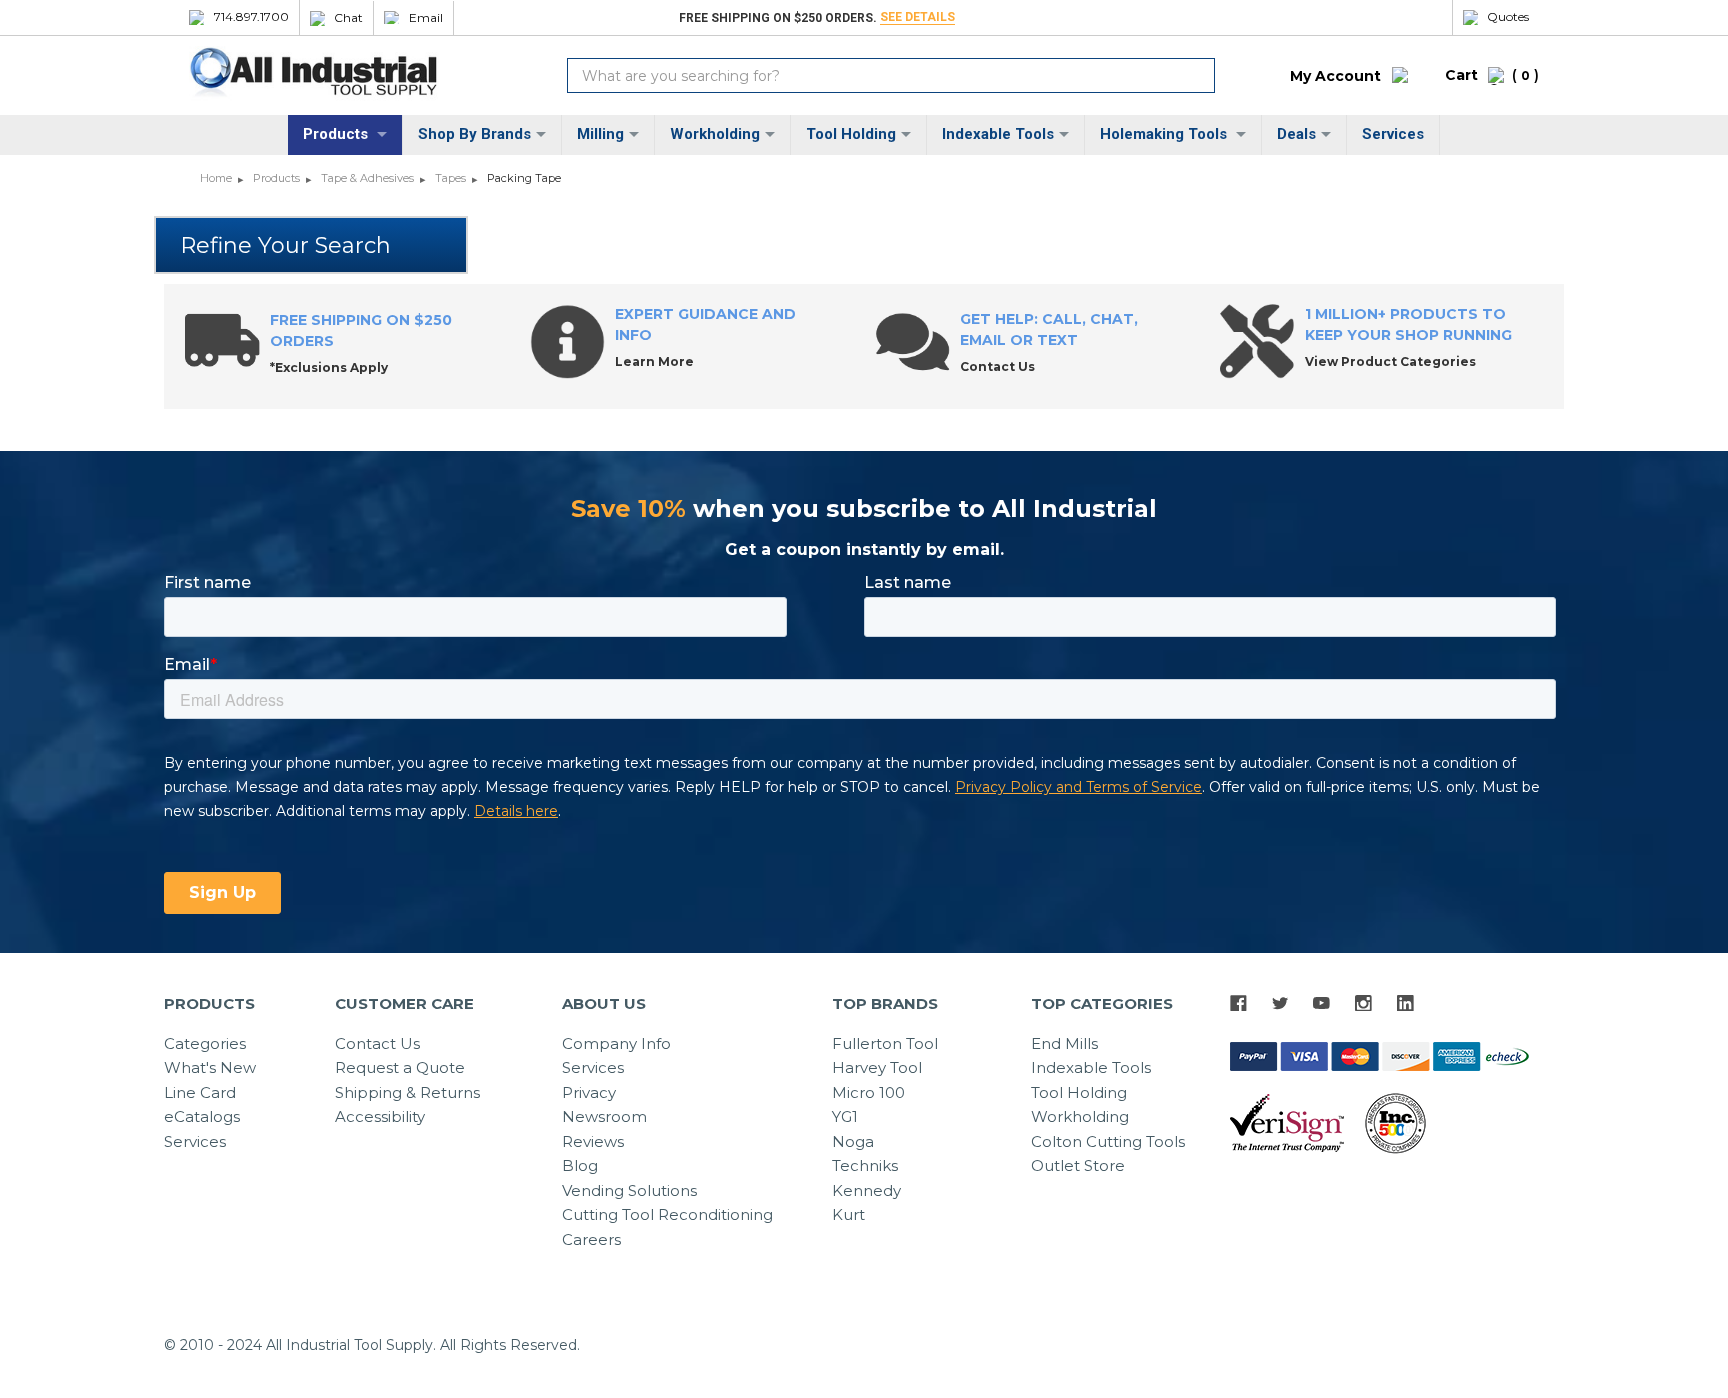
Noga (853, 1141)
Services (1393, 134)
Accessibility (380, 1116)
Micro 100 (868, 1092)
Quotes (1508, 17)
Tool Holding (851, 134)
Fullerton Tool (885, 1043)
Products (337, 134)
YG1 (845, 1116)
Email (426, 18)
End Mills (1064, 1043)
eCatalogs (202, 1116)
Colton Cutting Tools (1108, 1141)
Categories (205, 1043)
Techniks (865, 1165)
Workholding (715, 134)
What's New (210, 1067)
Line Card (200, 1092)
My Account (1335, 76)
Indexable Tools (998, 134)
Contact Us (377, 1043)
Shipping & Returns (407, 1092)
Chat (348, 18)
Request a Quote (400, 1067)
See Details (917, 17)
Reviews (593, 1141)
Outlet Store (1078, 1165)
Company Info (616, 1043)
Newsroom (604, 1116)
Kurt (848, 1214)
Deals (1296, 134)
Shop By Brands (474, 134)
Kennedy (866, 1190)
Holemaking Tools (1165, 134)
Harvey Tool (877, 1067)
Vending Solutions (629, 1190)
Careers (591, 1239)
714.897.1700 (251, 17)
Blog (580, 1165)
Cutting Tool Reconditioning (667, 1214)
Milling (600, 134)
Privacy (589, 1092)
